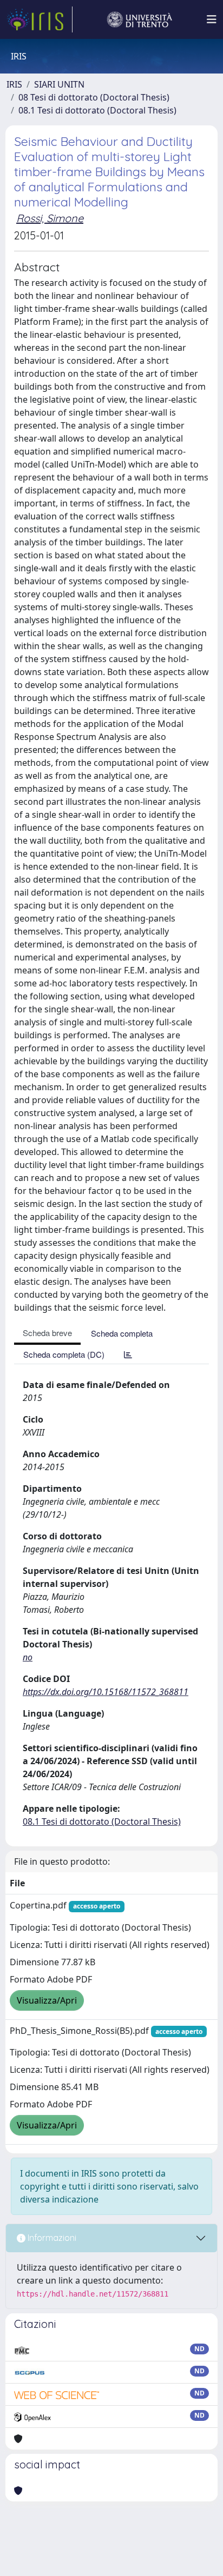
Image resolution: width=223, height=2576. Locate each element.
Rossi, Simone (50, 218)
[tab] (128, 1354)
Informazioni (51, 2238)
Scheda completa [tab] (122, 1333)
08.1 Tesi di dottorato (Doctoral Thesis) (97, 110)
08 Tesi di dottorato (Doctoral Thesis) (94, 97)
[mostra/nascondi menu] (212, 19)
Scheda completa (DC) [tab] (64, 1354)
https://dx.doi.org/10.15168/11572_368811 (106, 1692)
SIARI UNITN (59, 84)
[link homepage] (40, 19)
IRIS (14, 84)
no (28, 1657)
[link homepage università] (140, 19)
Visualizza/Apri (47, 2000)
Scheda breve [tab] (47, 1333)
